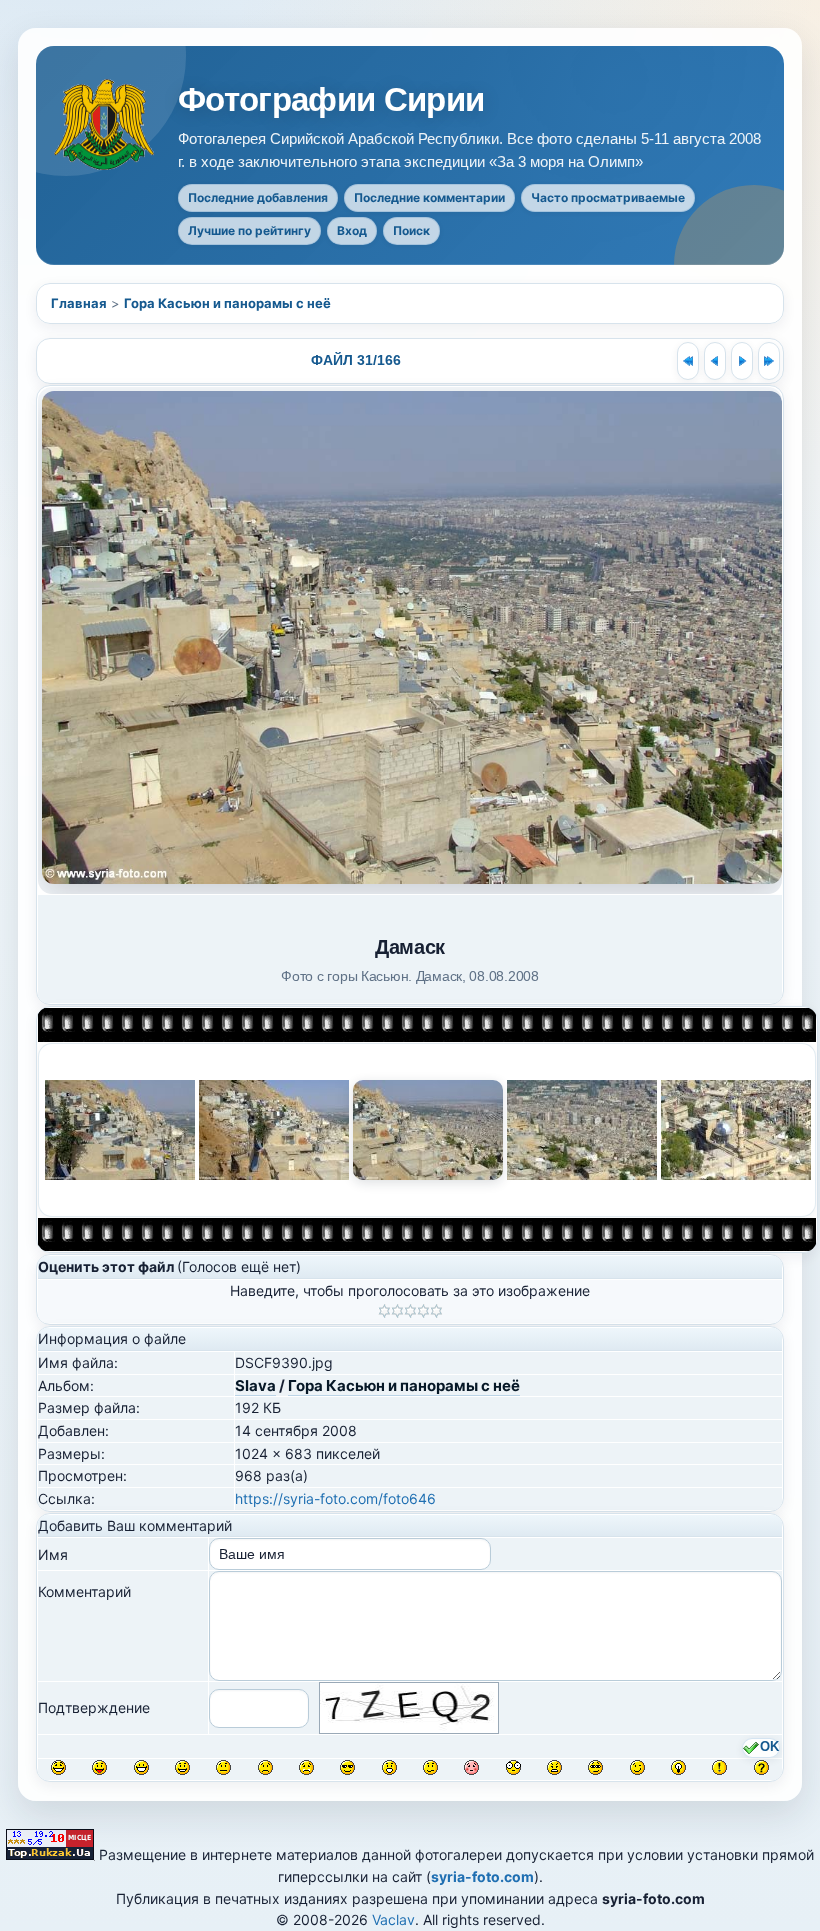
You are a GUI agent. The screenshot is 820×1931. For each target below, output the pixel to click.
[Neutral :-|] (223, 1767)
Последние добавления (258, 197)
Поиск (411, 230)
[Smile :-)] (182, 1767)
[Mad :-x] (554, 1767)
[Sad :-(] (265, 1767)
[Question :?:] (761, 1767)
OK (769, 1747)
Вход (352, 230)
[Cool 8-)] (347, 1767)
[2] (397, 1311)
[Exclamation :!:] (719, 1767)
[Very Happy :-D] (141, 1767)
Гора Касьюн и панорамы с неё (227, 303)
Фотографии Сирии (331, 100)
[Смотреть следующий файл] (742, 361)
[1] (384, 1311)
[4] (423, 1311)
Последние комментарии (429, 197)
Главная (79, 303)
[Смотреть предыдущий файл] (715, 361)
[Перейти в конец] (769, 361)
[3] (410, 1311)
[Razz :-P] (99, 1767)
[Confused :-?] (430, 1767)
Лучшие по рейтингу (249, 230)
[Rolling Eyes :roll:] (595, 1767)
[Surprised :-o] (389, 1767)
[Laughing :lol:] (58, 1767)
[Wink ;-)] (637, 1767)
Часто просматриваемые (608, 197)
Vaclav (393, 1919)
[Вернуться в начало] (688, 361)
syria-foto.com (482, 1876)
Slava (255, 1385)
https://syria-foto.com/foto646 (335, 1498)
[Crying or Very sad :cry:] (306, 1767)
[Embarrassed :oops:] (471, 1767)
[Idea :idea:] (678, 1767)
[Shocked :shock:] (513, 1767)
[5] (436, 1311)
